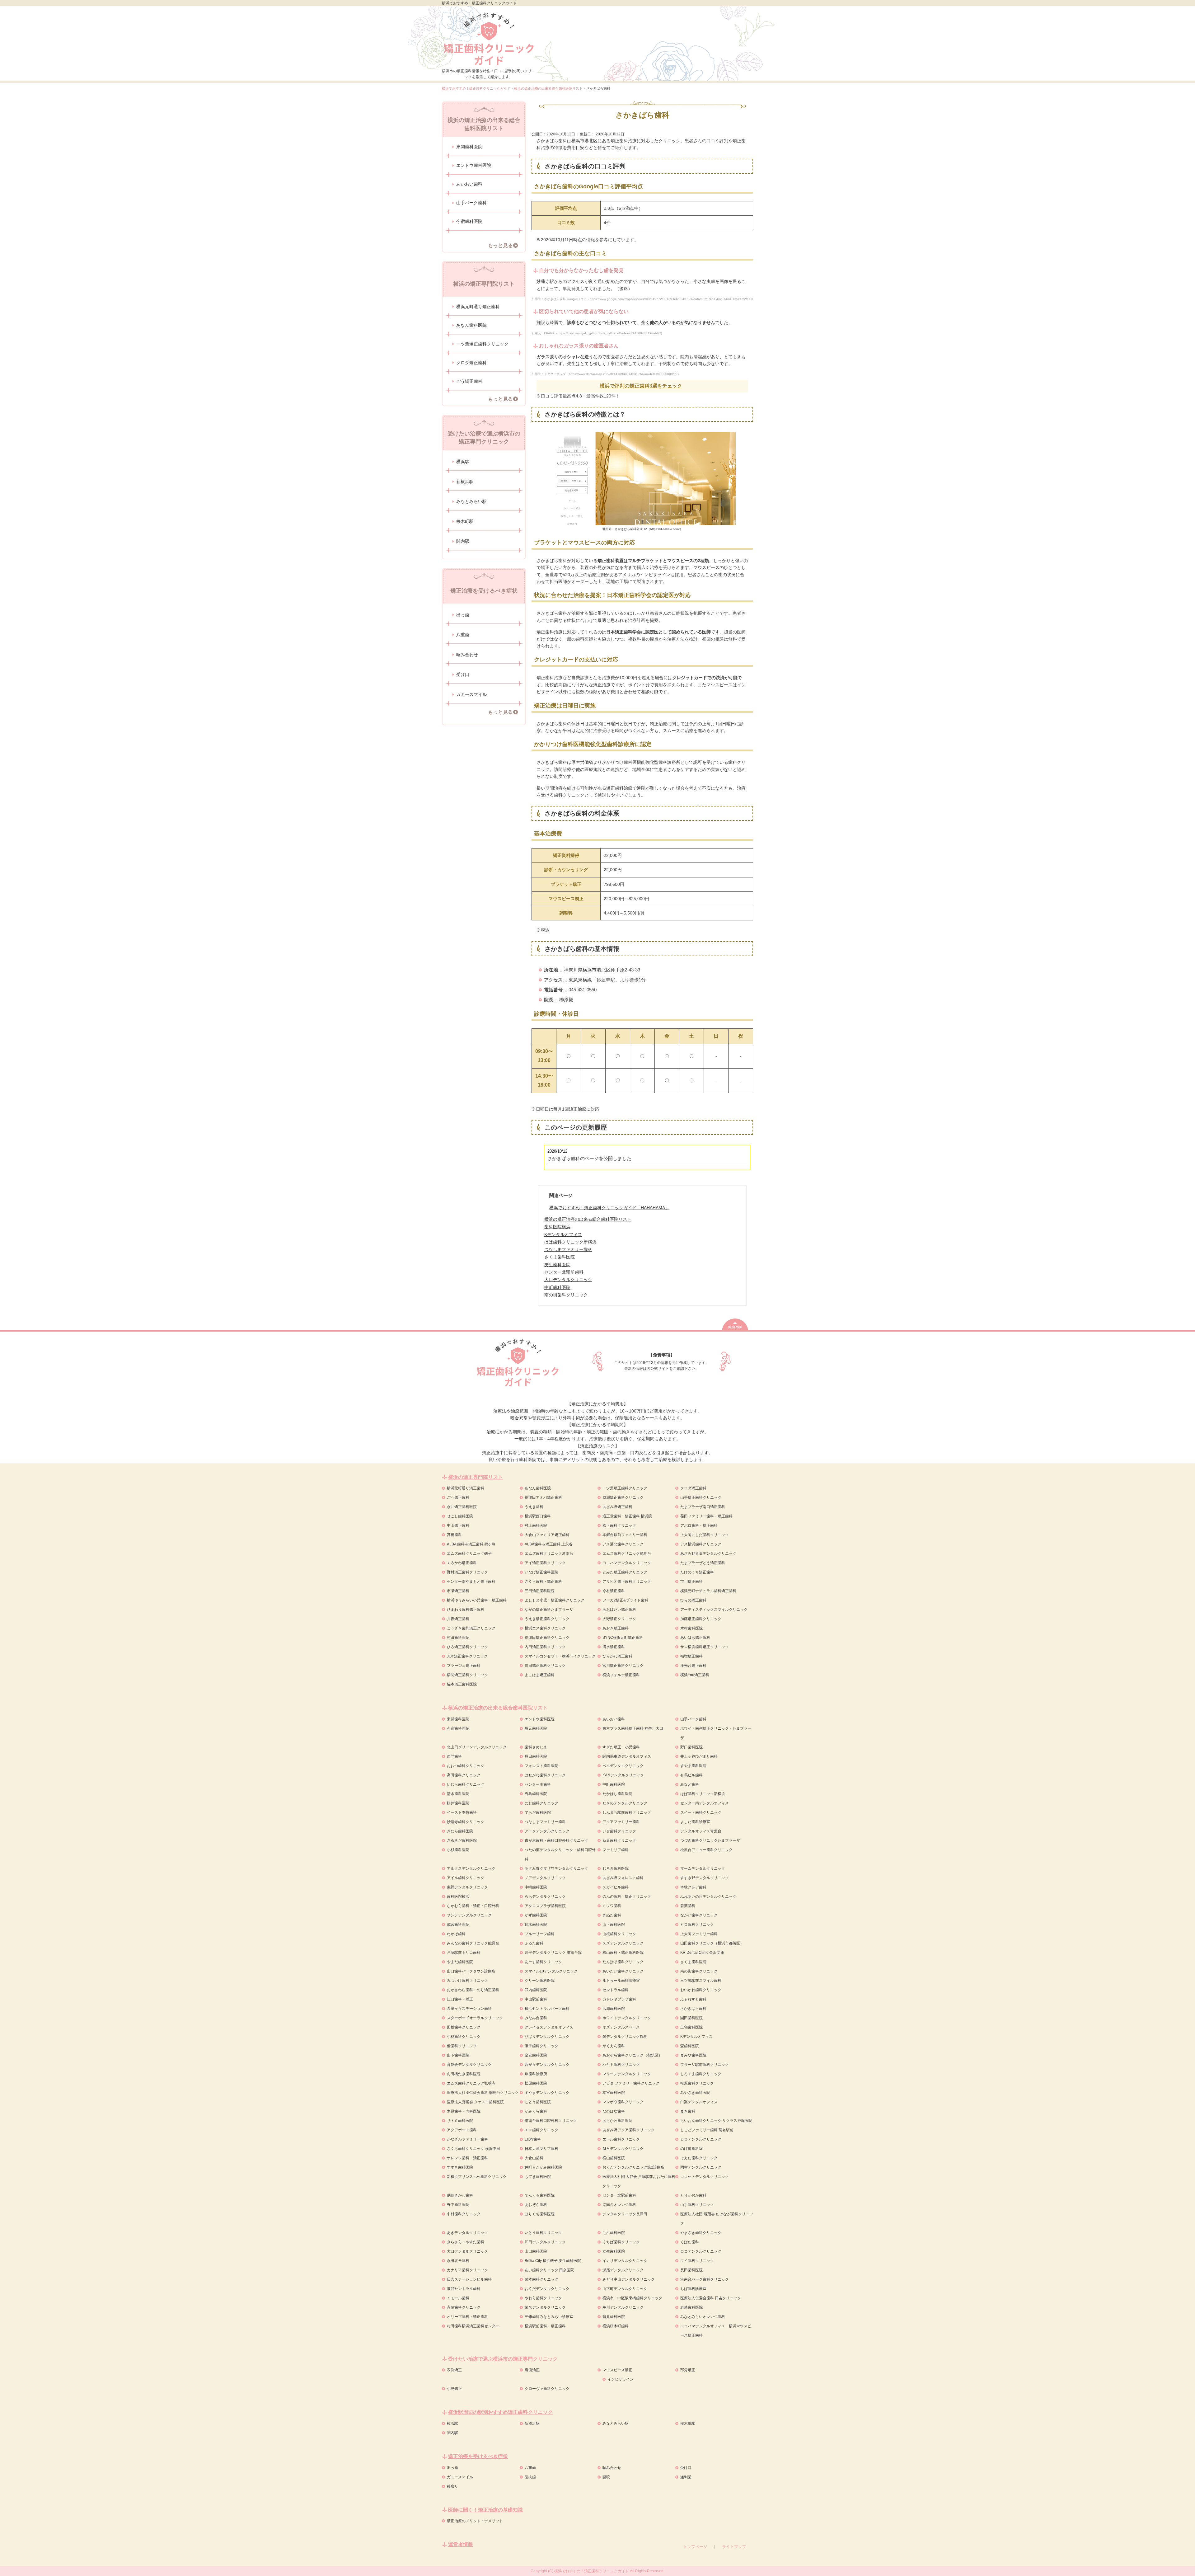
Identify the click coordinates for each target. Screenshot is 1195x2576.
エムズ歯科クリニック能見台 (627, 1554)
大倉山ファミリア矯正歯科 (547, 1535)
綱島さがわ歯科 (460, 2195)
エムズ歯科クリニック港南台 (549, 1554)
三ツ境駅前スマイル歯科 (701, 1981)
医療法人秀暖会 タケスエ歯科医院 (475, 2102)
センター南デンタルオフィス (705, 1803)
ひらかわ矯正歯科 (617, 1656)
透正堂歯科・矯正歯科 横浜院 (627, 1516)
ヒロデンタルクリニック (701, 2139)
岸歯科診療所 (536, 2074)
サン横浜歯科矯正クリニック (705, 1647)
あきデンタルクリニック (467, 2233)
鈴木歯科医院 (536, 1925)
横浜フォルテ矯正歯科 (621, 1675)
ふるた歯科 (534, 1943)
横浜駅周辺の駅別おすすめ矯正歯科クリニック (500, 2412)
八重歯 (463, 635)
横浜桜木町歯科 (616, 2326)
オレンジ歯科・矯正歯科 (467, 2158)
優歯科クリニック (462, 2046)
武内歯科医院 (536, 1990)
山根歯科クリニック (619, 1934)
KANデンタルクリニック (623, 1775)
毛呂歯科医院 (614, 2233)
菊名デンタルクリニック (545, 2307)
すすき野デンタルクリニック (705, 1878)
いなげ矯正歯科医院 (541, 1572)
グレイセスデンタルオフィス (549, 2027)
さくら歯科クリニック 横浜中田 (473, 2149)
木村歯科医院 (691, 1628)
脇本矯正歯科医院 (462, 1684)
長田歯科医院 (691, 2270)
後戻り (452, 2486)
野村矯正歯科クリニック (467, 1572)
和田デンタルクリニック (545, 2242)
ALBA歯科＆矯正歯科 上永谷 (549, 1544)
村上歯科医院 (536, 1525)
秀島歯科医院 (536, 1794)
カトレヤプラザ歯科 (619, 1999)
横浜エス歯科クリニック (545, 1628)
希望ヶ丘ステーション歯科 (469, 2009)
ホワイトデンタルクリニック (627, 2018)
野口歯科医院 (691, 1747)
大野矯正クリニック (619, 1619)
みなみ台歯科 (536, 2018)
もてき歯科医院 (538, 2177)
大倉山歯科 (534, 2158)
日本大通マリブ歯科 (541, 2149)
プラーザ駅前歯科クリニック (705, 2065)
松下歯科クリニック (619, 1525)
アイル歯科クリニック (466, 1878)
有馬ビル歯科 (691, 1775)
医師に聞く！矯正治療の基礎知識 (485, 2510)
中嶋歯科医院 (536, 1887)
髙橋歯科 (454, 1535)
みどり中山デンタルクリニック (629, 2279)
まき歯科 (688, 2111)
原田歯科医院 (536, 1756)
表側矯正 (454, 2370)
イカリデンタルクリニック (625, 2261)
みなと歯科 (690, 1784)
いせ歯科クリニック (619, 1831)
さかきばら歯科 (693, 2009)
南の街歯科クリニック (699, 1971)
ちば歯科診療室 (693, 2289)
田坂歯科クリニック (464, 2027)
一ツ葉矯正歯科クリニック (482, 344)
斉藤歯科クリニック (464, 2307)
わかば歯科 (456, 1934)
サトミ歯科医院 (460, 2121)
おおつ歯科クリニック (466, 1766)
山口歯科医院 (536, 2251)
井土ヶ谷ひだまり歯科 (699, 1756)
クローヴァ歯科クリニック (547, 2389)
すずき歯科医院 (460, 2167)
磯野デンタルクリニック (467, 1887)
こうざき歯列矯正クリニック (471, 1628)
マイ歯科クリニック (697, 2261)
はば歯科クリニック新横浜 (703, 1794)
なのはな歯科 (614, 2111)
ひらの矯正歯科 (693, 1600)
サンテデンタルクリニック (469, 1915)
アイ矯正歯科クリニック (545, 1563)
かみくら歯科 (536, 2111)
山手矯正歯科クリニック (701, 1497)
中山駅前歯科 (536, 1999)
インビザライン (621, 2379)
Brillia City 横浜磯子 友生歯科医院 (553, 2261)
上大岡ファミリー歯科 (699, 1934)
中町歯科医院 (614, 1784)
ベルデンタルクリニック (623, 1766)
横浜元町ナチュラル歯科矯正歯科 (708, 1591)
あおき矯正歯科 (616, 1628)
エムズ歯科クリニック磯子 (469, 1554)
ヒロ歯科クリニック (697, 1925)
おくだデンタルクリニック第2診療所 (633, 2167)
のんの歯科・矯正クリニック (627, 1897)
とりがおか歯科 (693, 2195)
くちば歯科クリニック (621, 2242)
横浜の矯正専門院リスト (484, 284)
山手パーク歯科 (471, 203)
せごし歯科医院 (460, 1516)
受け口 (463, 675)
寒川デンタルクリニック (623, 2307)
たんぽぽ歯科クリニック (623, 1962)
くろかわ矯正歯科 (462, 1563)
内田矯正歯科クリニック (545, 1647)
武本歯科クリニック (541, 2279)
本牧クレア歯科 (693, 1887)
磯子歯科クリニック (541, 2046)
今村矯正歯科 (614, 1591)
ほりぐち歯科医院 (540, 2214)
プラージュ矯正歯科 (464, 1666)
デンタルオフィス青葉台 (701, 1831)
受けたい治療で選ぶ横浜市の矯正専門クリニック (484, 438)
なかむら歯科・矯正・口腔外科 (473, 1906)
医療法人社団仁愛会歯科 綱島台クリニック (483, 2093)
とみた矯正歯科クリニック (625, 1572)
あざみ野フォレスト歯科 (623, 1878)
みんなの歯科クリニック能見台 (473, 1943)
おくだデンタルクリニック (547, 2289)
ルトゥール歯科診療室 (621, 1981)
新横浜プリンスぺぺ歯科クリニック (477, 2177)
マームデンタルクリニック (703, 1869)
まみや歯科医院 (693, 2055)
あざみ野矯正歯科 (617, 1507)
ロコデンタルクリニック (701, 2251)
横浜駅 (463, 462)
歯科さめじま (536, 1747)
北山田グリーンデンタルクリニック (477, 1747)
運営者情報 (461, 2544)
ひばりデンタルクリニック (547, 2037)
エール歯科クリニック (621, 2139)
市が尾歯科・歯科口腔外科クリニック (556, 1840)
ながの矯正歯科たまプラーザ (549, 1610)
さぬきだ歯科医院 (462, 1840)
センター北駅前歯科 (619, 2195)
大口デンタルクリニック (467, 2251)
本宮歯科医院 (614, 2093)
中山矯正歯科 (458, 1525)
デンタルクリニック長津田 (625, 2214)
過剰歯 (686, 2477)
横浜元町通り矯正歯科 (478, 307)
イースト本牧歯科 (462, 1812)
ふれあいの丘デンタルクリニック (708, 1897)
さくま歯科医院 (693, 1962)
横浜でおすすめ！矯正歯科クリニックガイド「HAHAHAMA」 (609, 1208)
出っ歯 (463, 615)
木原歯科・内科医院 (464, 2111)
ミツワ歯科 (612, 1906)
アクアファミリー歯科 (621, 1822)
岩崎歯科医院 (691, 2307)
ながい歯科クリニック (699, 1915)
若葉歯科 (688, 1906)
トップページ (695, 2547)
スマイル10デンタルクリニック (551, 1971)
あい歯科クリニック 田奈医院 (549, 2270)
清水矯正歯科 (614, 1647)
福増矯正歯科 (691, 1656)
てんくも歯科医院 (540, 2195)
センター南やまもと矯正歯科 (471, 1582)
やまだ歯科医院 (460, 1962)
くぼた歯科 (690, 2242)
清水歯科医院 (458, 1794)
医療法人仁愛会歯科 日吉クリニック (711, 2298)
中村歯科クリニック (464, 2214)
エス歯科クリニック (541, 2130)
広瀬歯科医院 (614, 2009)
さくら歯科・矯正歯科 (543, 1582)
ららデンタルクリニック (545, 1897)
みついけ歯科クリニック (467, 1981)
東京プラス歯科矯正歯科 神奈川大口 (633, 1728)
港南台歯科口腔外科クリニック (551, 2121)
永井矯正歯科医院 (462, 1507)
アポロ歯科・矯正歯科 (699, 1525)
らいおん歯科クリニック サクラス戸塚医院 (716, 2121)
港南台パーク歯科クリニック (705, 2279)
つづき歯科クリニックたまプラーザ (710, 1840)
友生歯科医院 (614, 2251)
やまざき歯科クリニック (701, 2233)
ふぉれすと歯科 (693, 1999)
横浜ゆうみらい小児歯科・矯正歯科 (477, 1600)
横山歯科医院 (614, 2158)
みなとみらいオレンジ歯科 (703, 2317)
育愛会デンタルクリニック (469, 2065)
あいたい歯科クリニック (623, 1971)
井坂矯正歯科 (458, 1619)
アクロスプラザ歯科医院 (545, 1906)
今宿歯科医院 (469, 221)
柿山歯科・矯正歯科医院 (623, 1953)
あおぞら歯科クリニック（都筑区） (632, 2055)
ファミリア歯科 (616, 1850)
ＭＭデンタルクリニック (623, 2149)
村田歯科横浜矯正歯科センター (473, 2326)
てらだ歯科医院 (538, 1812)
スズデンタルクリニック (623, 1943)
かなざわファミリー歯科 (467, 2139)
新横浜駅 (465, 482)
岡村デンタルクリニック (701, 2167)
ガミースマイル (471, 694)
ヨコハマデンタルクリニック (627, 1563)
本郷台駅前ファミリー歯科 (625, 1535)
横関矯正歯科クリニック (467, 1675)
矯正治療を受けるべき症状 (484, 591)
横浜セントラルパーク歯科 (547, 2009)
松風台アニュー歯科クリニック (706, 1850)
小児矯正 (454, 2389)
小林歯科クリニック (464, 2037)
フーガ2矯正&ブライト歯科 (625, 1600)
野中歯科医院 (458, 2205)
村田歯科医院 (458, 1638)
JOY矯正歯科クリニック (467, 1656)
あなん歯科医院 (471, 325)
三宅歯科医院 (691, 2027)
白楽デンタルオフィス (699, 2102)
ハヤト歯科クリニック (621, 2065)
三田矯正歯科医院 (540, 1591)
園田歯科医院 (691, 2018)
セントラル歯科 (616, 1990)
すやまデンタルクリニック (547, 2093)
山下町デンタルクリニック (625, 2289)
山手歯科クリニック (697, 2205)
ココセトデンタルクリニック (705, 2177)
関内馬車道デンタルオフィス (627, 1756)
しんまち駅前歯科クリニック (627, 1812)
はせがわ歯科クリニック (545, 1775)
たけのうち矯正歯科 (697, 1572)
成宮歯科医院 (458, 1925)
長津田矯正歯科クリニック (547, 1638)
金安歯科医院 (536, 2055)
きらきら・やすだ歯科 (466, 2242)
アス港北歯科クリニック (623, 1544)
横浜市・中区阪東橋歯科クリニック (632, 2298)
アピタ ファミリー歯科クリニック (631, 2083)
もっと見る (500, 245)
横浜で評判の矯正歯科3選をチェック (641, 386)
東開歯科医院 (469, 147)
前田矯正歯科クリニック (545, 1666)
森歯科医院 (690, 2046)
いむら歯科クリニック (466, 1784)
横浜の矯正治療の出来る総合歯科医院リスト (588, 1219)
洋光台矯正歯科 (693, 1666)
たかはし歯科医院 (617, 1794)
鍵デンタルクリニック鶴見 (625, 2037)
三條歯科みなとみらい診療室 (549, 2317)
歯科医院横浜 (458, 1897)
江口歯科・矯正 (460, 1999)
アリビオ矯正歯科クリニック (627, 1582)
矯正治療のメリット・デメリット (475, 2521)
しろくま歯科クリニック (701, 2074)
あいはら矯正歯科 (695, 1638)
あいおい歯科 (469, 184)
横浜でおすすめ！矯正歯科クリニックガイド (479, 3)
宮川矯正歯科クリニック (623, 1666)
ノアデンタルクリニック (545, 1878)
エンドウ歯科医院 (474, 165)
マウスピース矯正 (617, 2370)
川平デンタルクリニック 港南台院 (553, 1953)
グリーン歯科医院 (540, 1981)
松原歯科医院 (536, 2083)
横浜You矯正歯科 (695, 1675)
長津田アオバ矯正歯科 (543, 1497)
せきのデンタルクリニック (625, 1803)
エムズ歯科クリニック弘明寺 (471, 2083)
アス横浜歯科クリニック (701, 1544)
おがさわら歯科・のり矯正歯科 (473, 1990)
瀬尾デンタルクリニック (623, 2270)
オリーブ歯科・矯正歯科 (467, 2317)
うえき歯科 (534, 1507)
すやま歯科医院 (693, 1766)
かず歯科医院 (536, 1915)
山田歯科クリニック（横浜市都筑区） (712, 1943)
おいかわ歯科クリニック (701, 1990)
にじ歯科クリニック (541, 1803)
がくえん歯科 (614, 2046)
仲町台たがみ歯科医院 (543, 2167)
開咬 (606, 2477)
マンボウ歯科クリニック (623, 2102)
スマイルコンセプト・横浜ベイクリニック (560, 1656)
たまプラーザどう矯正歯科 (703, 1563)
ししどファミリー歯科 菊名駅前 (707, 2130)
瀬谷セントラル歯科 (464, 2289)
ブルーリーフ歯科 (540, 1934)
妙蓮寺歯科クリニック (466, 1822)
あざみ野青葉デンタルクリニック (708, 1554)
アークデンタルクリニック (547, 1831)
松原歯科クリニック (697, 2083)
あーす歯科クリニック (543, 1962)
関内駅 (463, 541)
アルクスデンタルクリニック (471, 1869)
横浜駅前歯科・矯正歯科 (545, 2326)
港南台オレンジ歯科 (619, 2205)
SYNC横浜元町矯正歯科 (623, 1638)
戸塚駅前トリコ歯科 (464, 1953)
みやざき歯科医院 (695, 2093)
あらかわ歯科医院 (617, 2121)
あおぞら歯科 (536, 2205)
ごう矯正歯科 (469, 381)
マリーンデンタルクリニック (627, 2074)
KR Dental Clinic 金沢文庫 (702, 1953)
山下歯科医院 (614, 1925)
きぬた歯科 (612, 1915)
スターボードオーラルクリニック (475, 2018)
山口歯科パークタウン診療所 (471, 1971)
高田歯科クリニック (464, 1775)
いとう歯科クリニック (543, 2233)
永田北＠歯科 (458, 2261)
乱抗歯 (530, 2477)
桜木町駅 (465, 521)
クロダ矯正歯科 (471, 363)
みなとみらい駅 (471, 501)
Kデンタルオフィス (696, 2037)
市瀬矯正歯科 (458, 1591)
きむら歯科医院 (460, 1831)
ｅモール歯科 (458, 2298)
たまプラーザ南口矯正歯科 (703, 1507)
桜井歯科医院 (458, 1803)
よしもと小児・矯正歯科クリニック (555, 1600)
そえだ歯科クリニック (699, 2158)
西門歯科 (454, 1756)
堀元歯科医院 (536, 1728)
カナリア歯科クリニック (467, 2270)
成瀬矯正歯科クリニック (623, 1497)
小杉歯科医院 (458, 1850)
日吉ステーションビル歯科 (469, 2279)
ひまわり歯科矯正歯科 (466, 1610)
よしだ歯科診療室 (695, 1822)
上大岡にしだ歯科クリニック (705, 1535)
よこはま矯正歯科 (540, 1675)
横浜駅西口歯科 (538, 1516)
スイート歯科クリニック (701, 1812)
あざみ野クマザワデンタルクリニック (556, 1869)
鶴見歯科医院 (614, 2317)
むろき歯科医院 (616, 1869)
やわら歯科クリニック (543, 2298)
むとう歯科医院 (538, 2102)
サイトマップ (734, 2547)
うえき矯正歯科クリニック (547, 1619)
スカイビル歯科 (616, 1887)
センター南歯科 (538, 1784)
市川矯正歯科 (691, 1582)
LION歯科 (533, 2139)
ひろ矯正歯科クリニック (467, 1647)
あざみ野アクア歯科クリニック (629, 2130)
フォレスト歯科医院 (541, 1766)
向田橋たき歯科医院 (464, 2074)
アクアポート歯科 (462, 2130)
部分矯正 (688, 2370)
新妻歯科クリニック (619, 1840)
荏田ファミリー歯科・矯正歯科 (706, 1516)
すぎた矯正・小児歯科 (621, 1747)
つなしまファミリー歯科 (545, 1822)
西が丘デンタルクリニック (547, 2065)
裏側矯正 (532, 2370)
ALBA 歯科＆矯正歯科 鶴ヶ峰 (471, 1544)
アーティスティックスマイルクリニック (714, 1610)
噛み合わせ (467, 655)
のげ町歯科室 (691, 2149)
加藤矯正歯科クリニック (701, 1619)
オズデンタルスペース (621, 2027)
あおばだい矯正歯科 (619, 1610)
